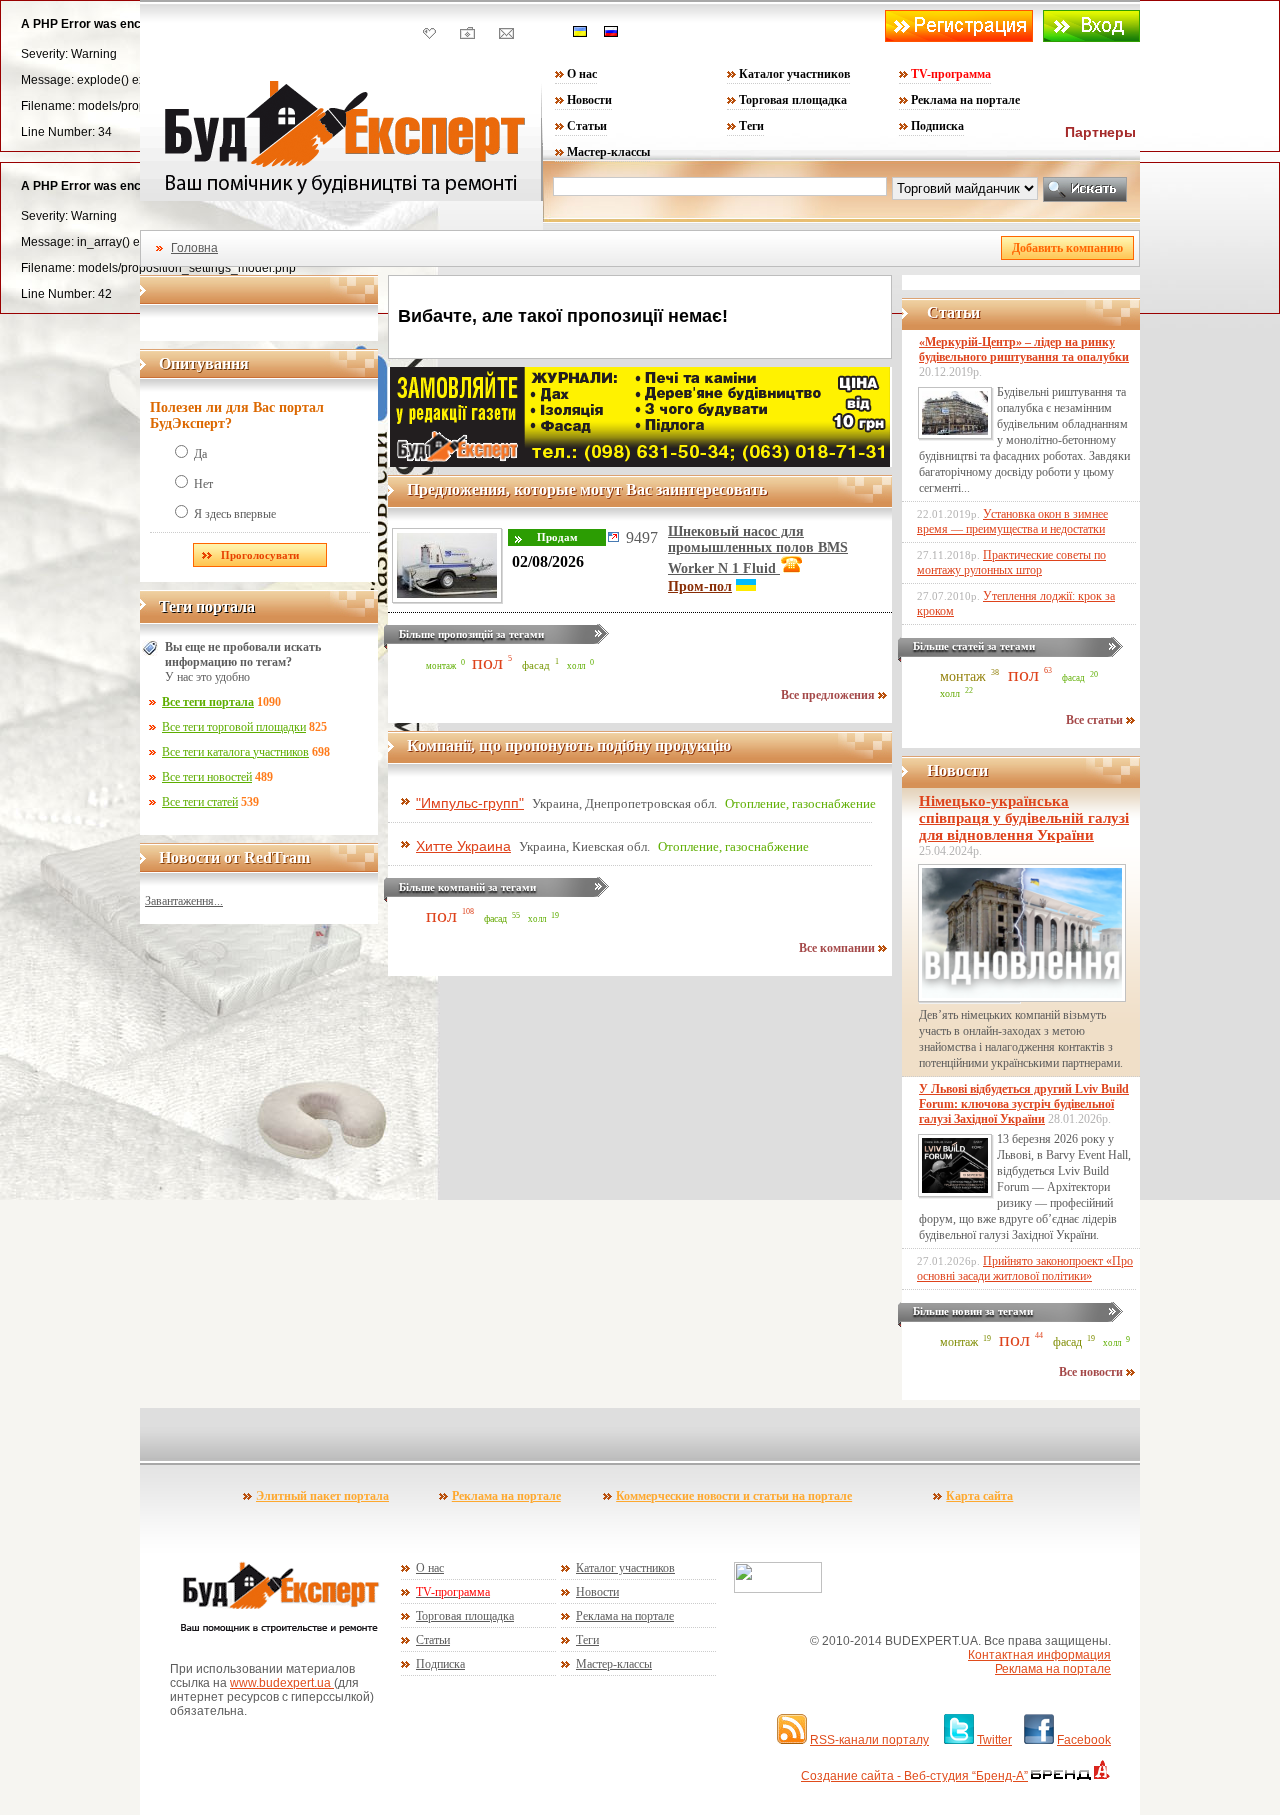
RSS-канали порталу (869, 1740)
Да (200, 454)
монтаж (441, 666)
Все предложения (829, 695)
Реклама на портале (965, 100)
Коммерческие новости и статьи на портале (734, 1496)
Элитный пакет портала (322, 1496)
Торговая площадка (793, 100)
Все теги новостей (207, 777)
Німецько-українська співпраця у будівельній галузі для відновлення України (1024, 818)
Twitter (994, 1740)
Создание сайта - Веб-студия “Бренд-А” (914, 1776)
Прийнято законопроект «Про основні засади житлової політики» (1025, 1268)
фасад (536, 665)
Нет (203, 484)
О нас (582, 74)
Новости (589, 100)
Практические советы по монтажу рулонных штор (1011, 562)
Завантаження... (184, 901)
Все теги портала (208, 702)
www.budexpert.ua (282, 1683)
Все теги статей (200, 802)
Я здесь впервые (235, 514)
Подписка (937, 126)
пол (487, 662)
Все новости (1092, 1372)
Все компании (838, 948)
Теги (751, 126)
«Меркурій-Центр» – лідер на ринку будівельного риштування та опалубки (1024, 349)
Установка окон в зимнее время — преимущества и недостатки (1012, 521)
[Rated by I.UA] (778, 1589)
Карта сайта (979, 1496)
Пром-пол (700, 586)
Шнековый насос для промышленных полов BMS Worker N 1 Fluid (758, 550)
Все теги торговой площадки (234, 727)
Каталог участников (794, 74)
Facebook (1084, 1740)
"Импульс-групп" (470, 803)
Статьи (587, 126)
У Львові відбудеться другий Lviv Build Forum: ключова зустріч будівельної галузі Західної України (1024, 1104)
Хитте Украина (463, 846)
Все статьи (1096, 720)
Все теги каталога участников (235, 752)
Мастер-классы (608, 152)
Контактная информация (1039, 1655)
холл (576, 666)
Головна (194, 248)
